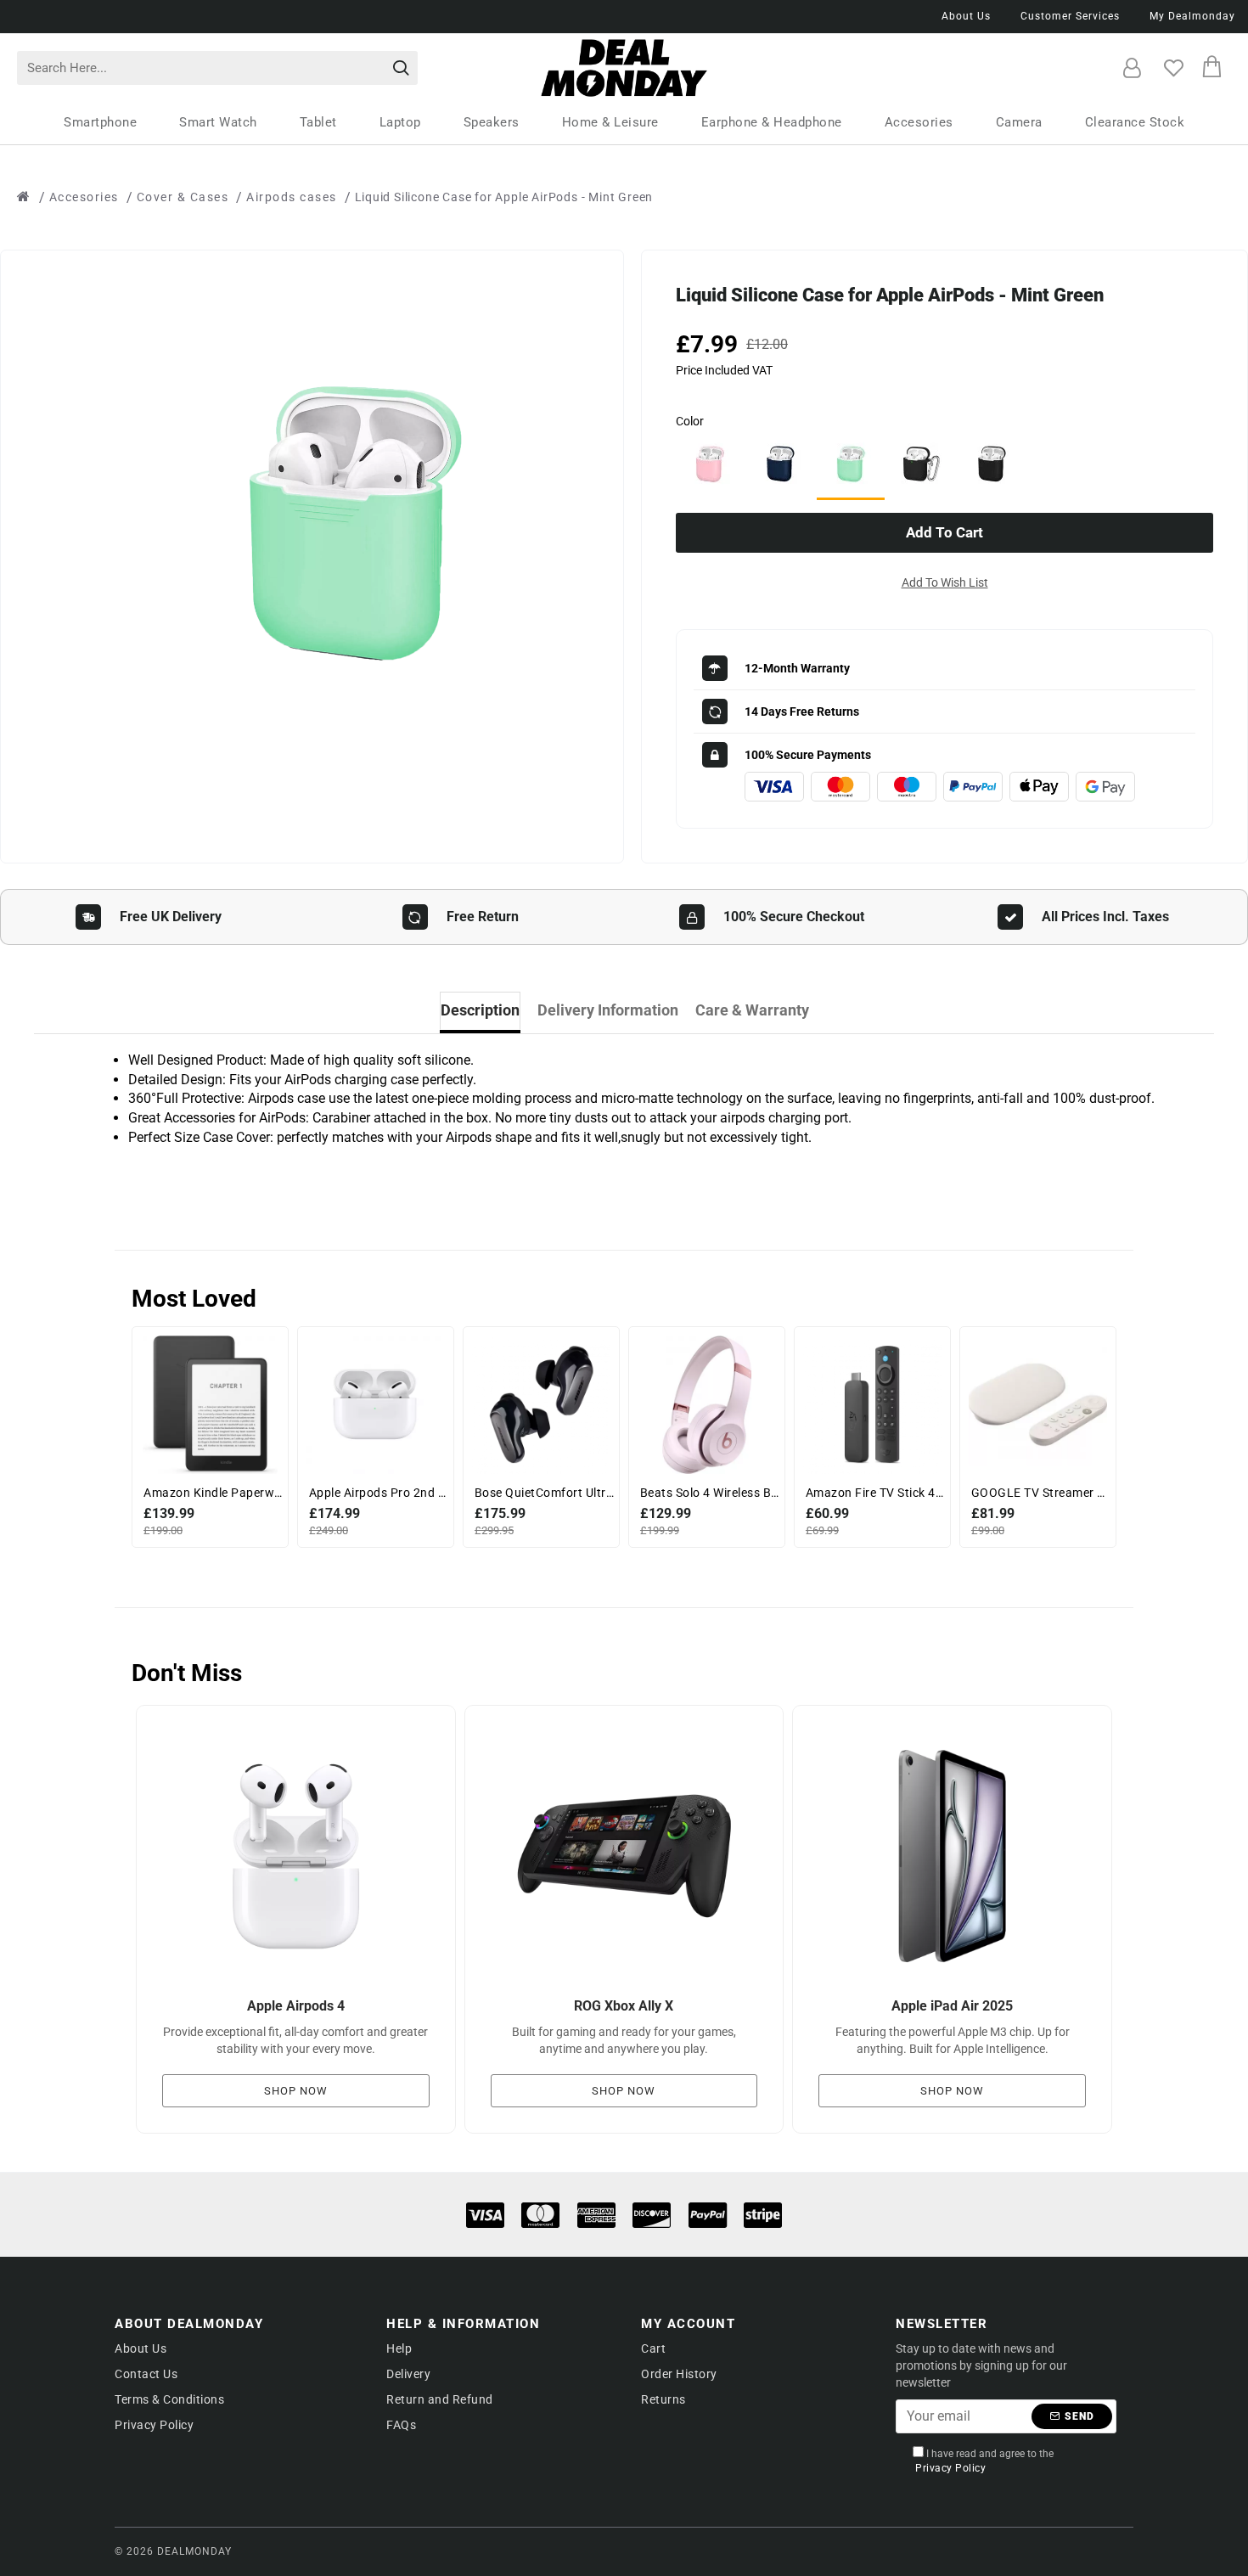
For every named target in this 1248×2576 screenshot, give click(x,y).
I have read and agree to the (984, 2461)
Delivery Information (608, 1010)
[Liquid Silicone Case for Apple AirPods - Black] (992, 464)
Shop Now (296, 2091)
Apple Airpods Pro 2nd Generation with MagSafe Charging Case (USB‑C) (379, 1493)
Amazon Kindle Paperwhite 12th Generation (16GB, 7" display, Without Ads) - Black (214, 1493)
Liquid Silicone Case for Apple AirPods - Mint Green (504, 197)
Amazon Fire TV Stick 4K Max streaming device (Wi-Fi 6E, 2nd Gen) (876, 1493)
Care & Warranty (752, 1010)
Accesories (84, 197)
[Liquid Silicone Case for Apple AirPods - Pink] (710, 464)
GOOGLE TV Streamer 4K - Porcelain (1041, 1493)
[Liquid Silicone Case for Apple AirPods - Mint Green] (851, 465)
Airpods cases (292, 197)
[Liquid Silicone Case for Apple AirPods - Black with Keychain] (921, 464)
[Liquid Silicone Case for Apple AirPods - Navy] (780, 464)
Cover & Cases (183, 197)
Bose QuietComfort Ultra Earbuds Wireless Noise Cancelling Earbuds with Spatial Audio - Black (545, 1493)
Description (480, 1010)
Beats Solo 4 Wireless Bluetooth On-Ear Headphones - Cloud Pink (710, 1493)
